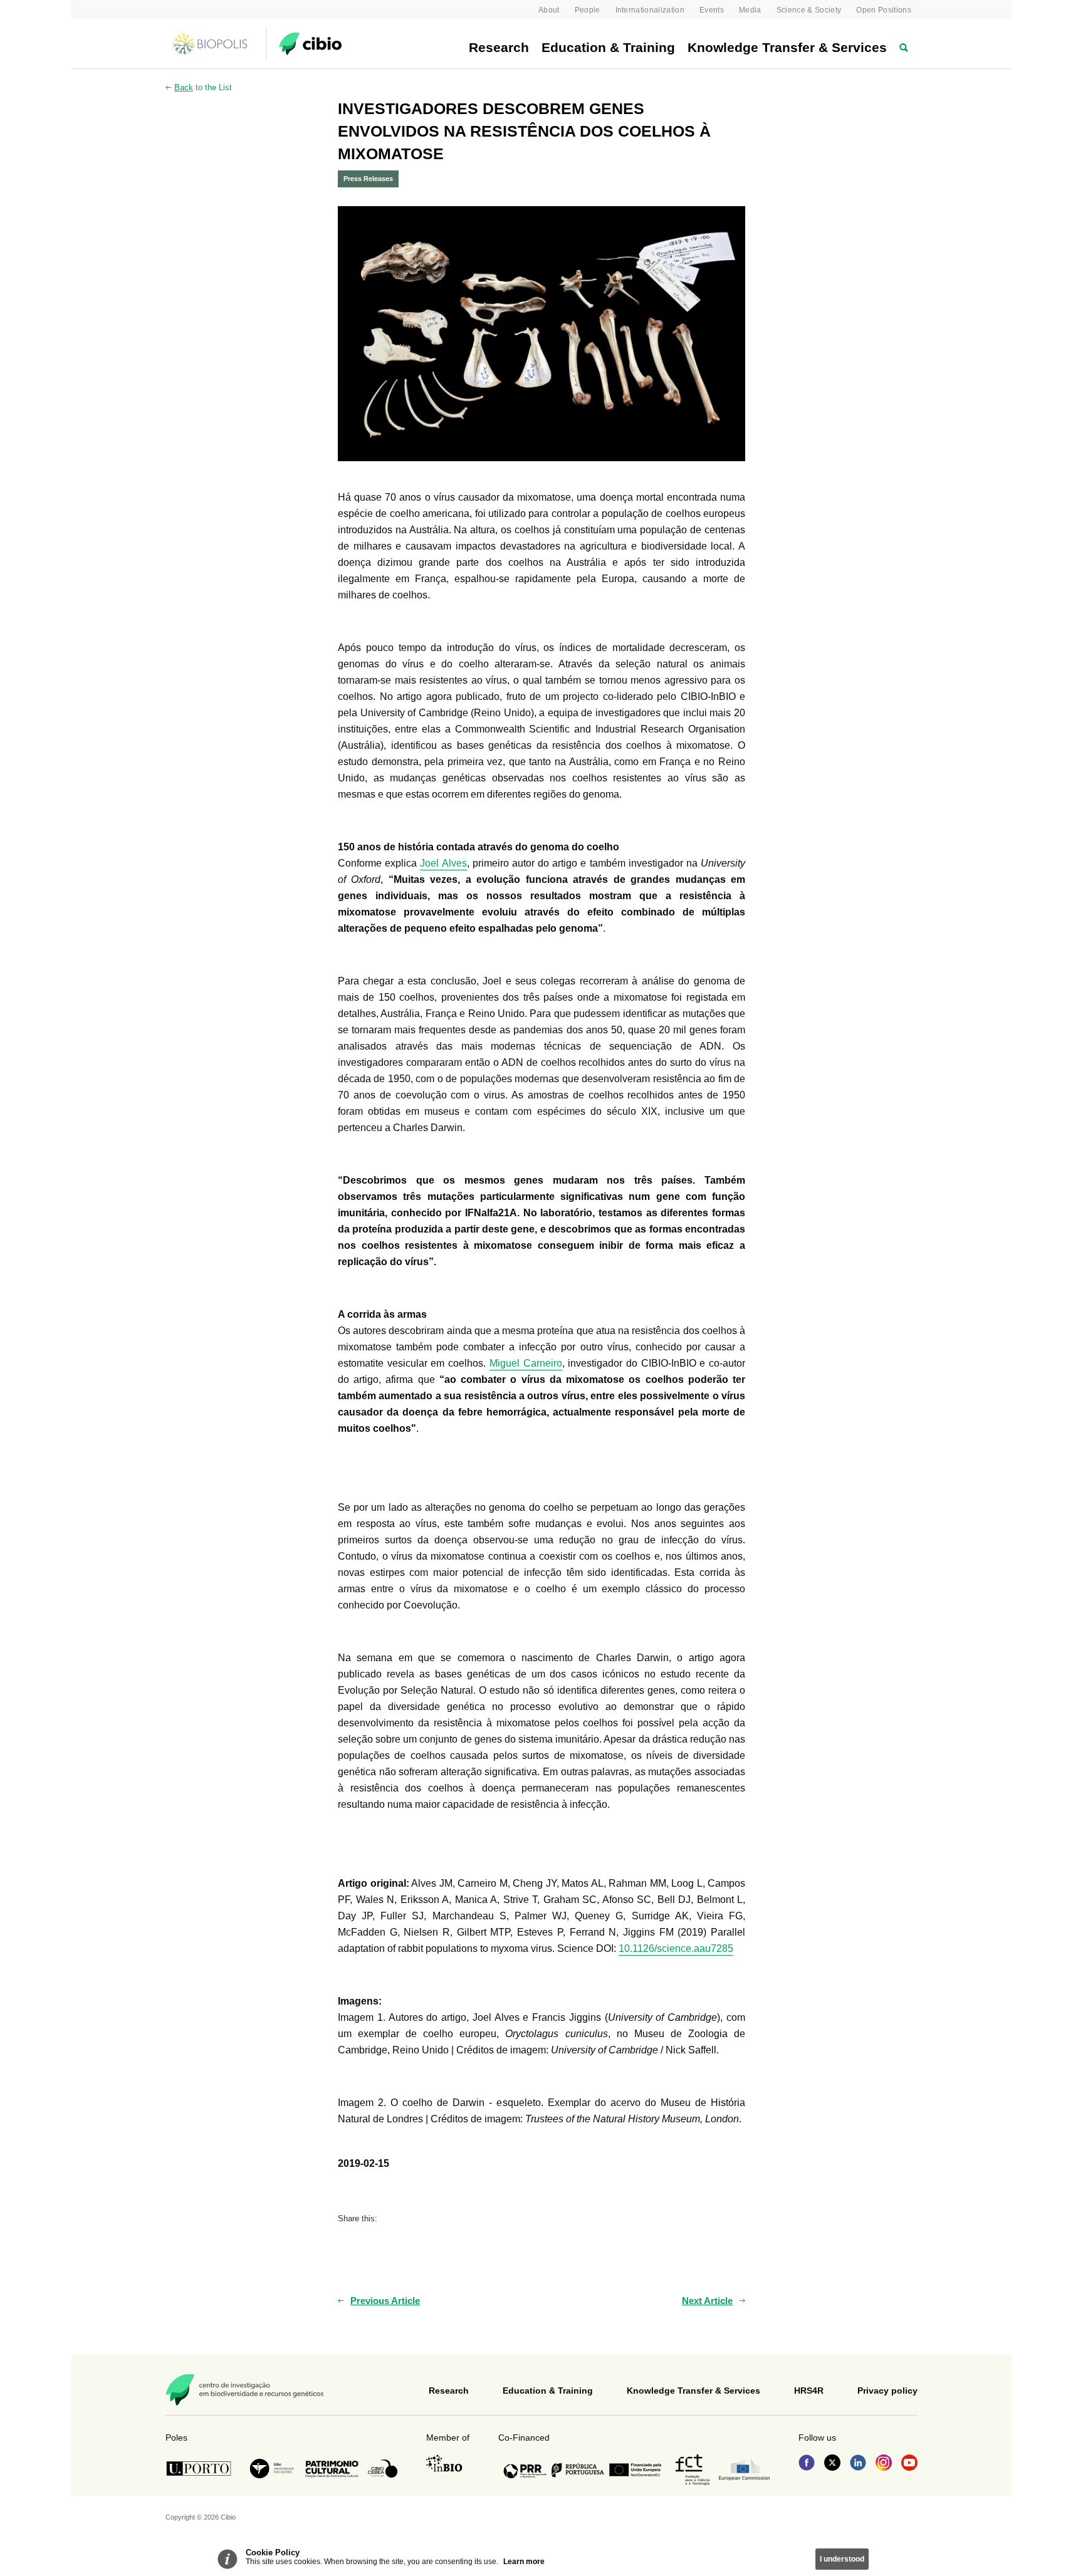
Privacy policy (887, 2391)
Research (499, 47)
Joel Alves (443, 863)
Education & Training (608, 47)
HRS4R (809, 2391)
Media (750, 10)
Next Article (707, 2301)
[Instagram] (884, 2464)
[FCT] (693, 2470)
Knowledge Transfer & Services (787, 47)
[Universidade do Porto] (202, 2469)
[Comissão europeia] (744, 2470)
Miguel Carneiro (526, 1363)
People (588, 10)
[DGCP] (332, 2469)
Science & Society (809, 10)
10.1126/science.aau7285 (676, 1948)
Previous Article (385, 2301)
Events (712, 10)
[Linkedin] (858, 2464)
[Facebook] (807, 2464)
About (549, 10)
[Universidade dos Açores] (272, 2469)
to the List (203, 87)
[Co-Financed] (582, 2470)
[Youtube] (909, 2464)
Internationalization (650, 10)
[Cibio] (310, 44)
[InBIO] (444, 2463)
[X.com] (832, 2464)
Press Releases (368, 179)
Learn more (524, 2562)
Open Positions (884, 10)
